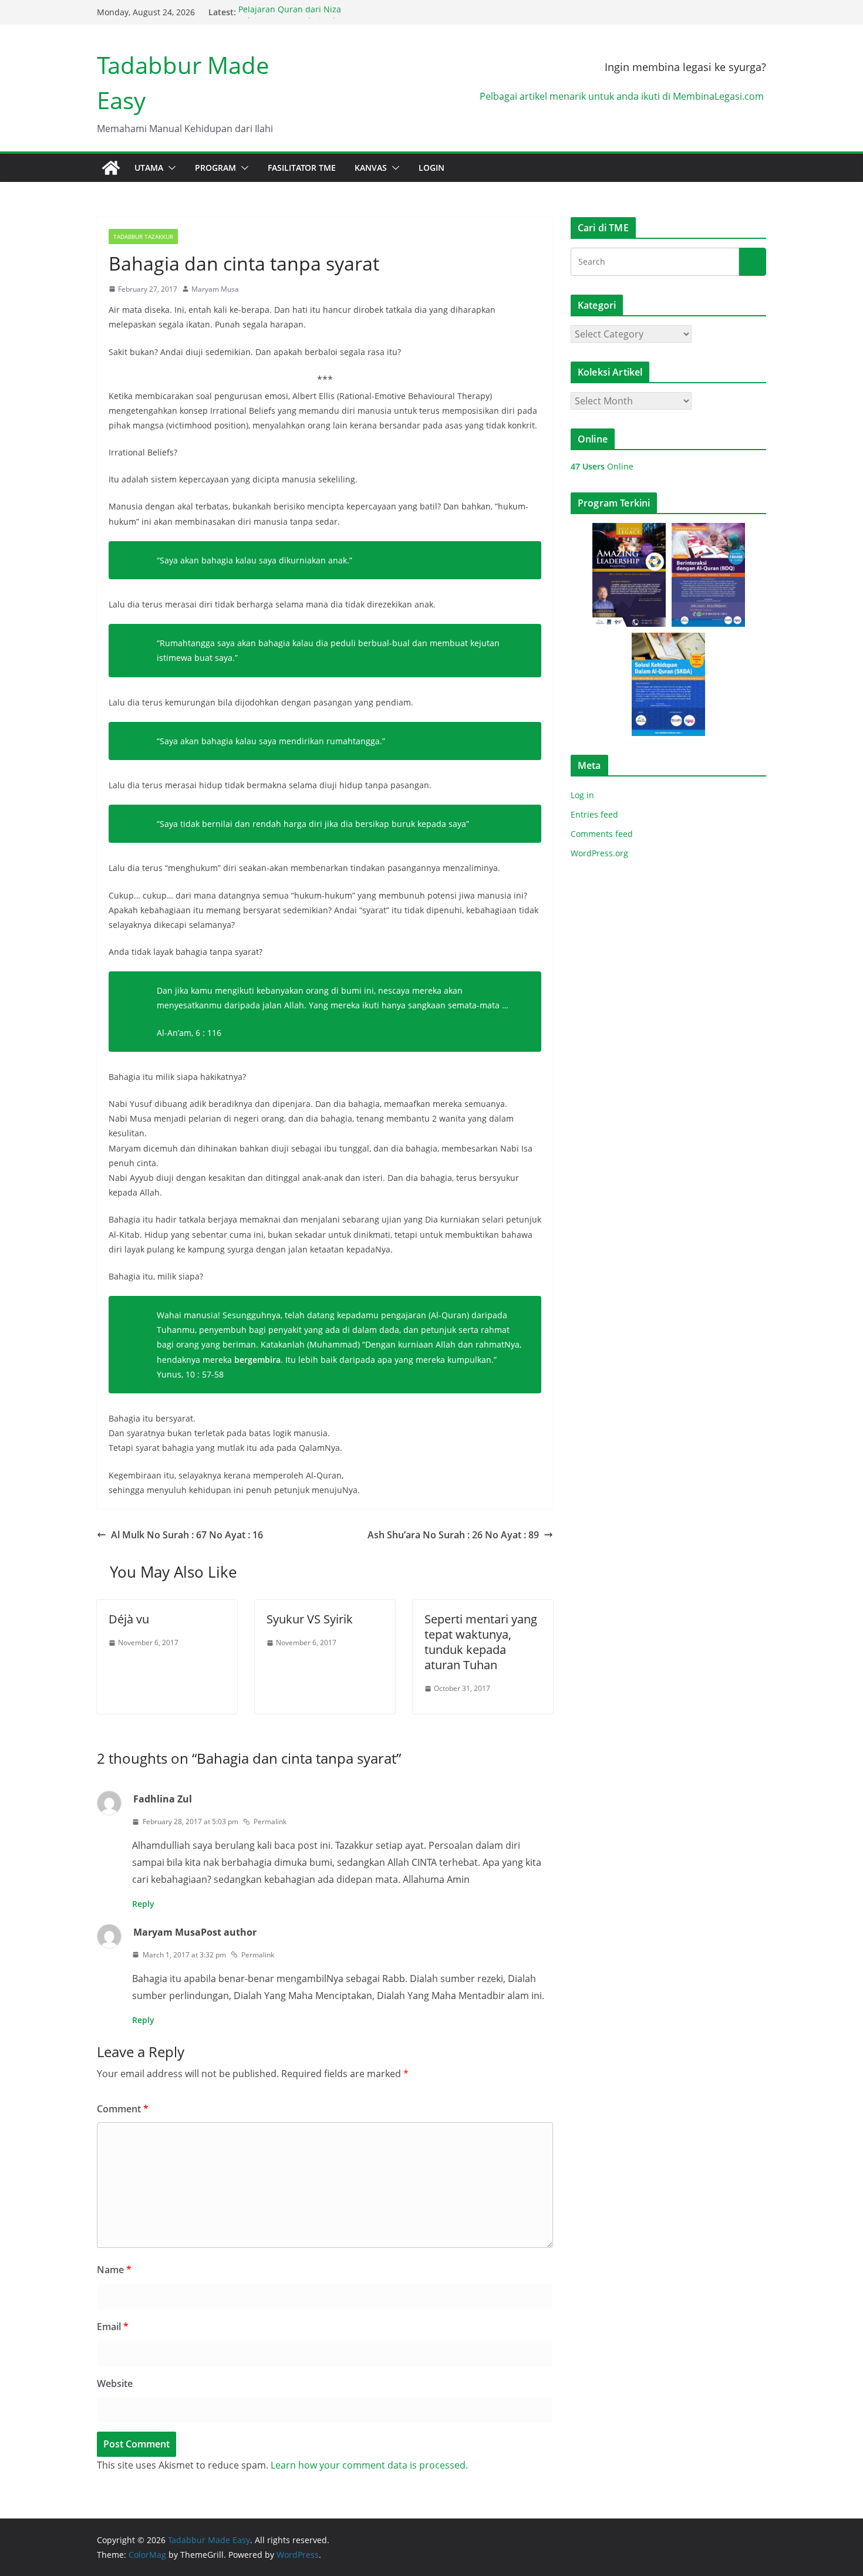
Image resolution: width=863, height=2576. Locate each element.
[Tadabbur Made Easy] (111, 168)
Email (113, 2327)
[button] (170, 168)
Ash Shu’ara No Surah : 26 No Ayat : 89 (453, 1535)
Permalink (270, 1822)
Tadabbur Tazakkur (143, 237)
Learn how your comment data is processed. (369, 2465)
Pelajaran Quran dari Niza (290, 12)
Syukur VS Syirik (310, 1619)
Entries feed (594, 814)
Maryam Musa (215, 289)
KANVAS (371, 168)
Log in (582, 795)
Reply (143, 1904)
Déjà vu (129, 1619)
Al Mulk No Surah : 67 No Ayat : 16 (187, 1535)
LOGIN (431, 168)
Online (602, 466)
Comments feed (602, 834)
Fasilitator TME (302, 168)
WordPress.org (599, 853)
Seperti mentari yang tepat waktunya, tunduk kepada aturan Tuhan (481, 1642)
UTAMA (149, 168)
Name (114, 2270)
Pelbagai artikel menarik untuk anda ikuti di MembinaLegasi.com (623, 96)
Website (115, 2383)
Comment (123, 2109)
